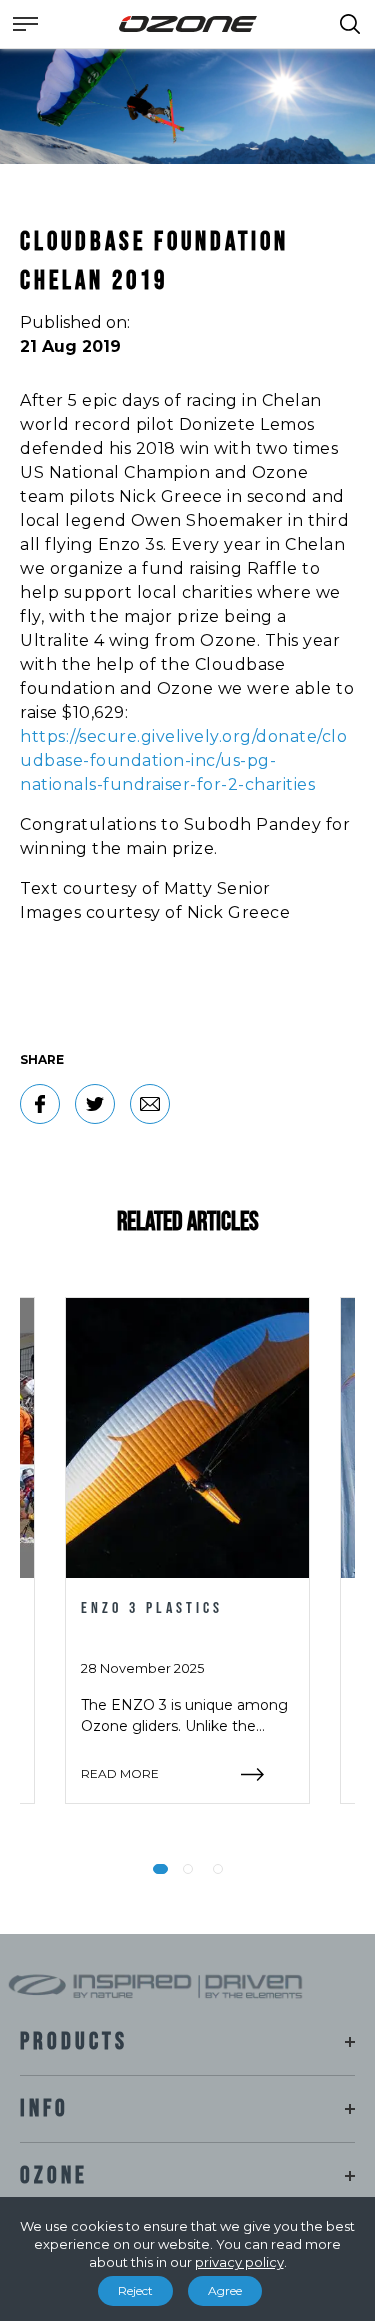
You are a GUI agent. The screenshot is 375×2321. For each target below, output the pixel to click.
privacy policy (239, 2262)
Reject (135, 2290)
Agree (225, 2290)
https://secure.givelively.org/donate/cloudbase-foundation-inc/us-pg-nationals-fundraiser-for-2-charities (183, 760)
